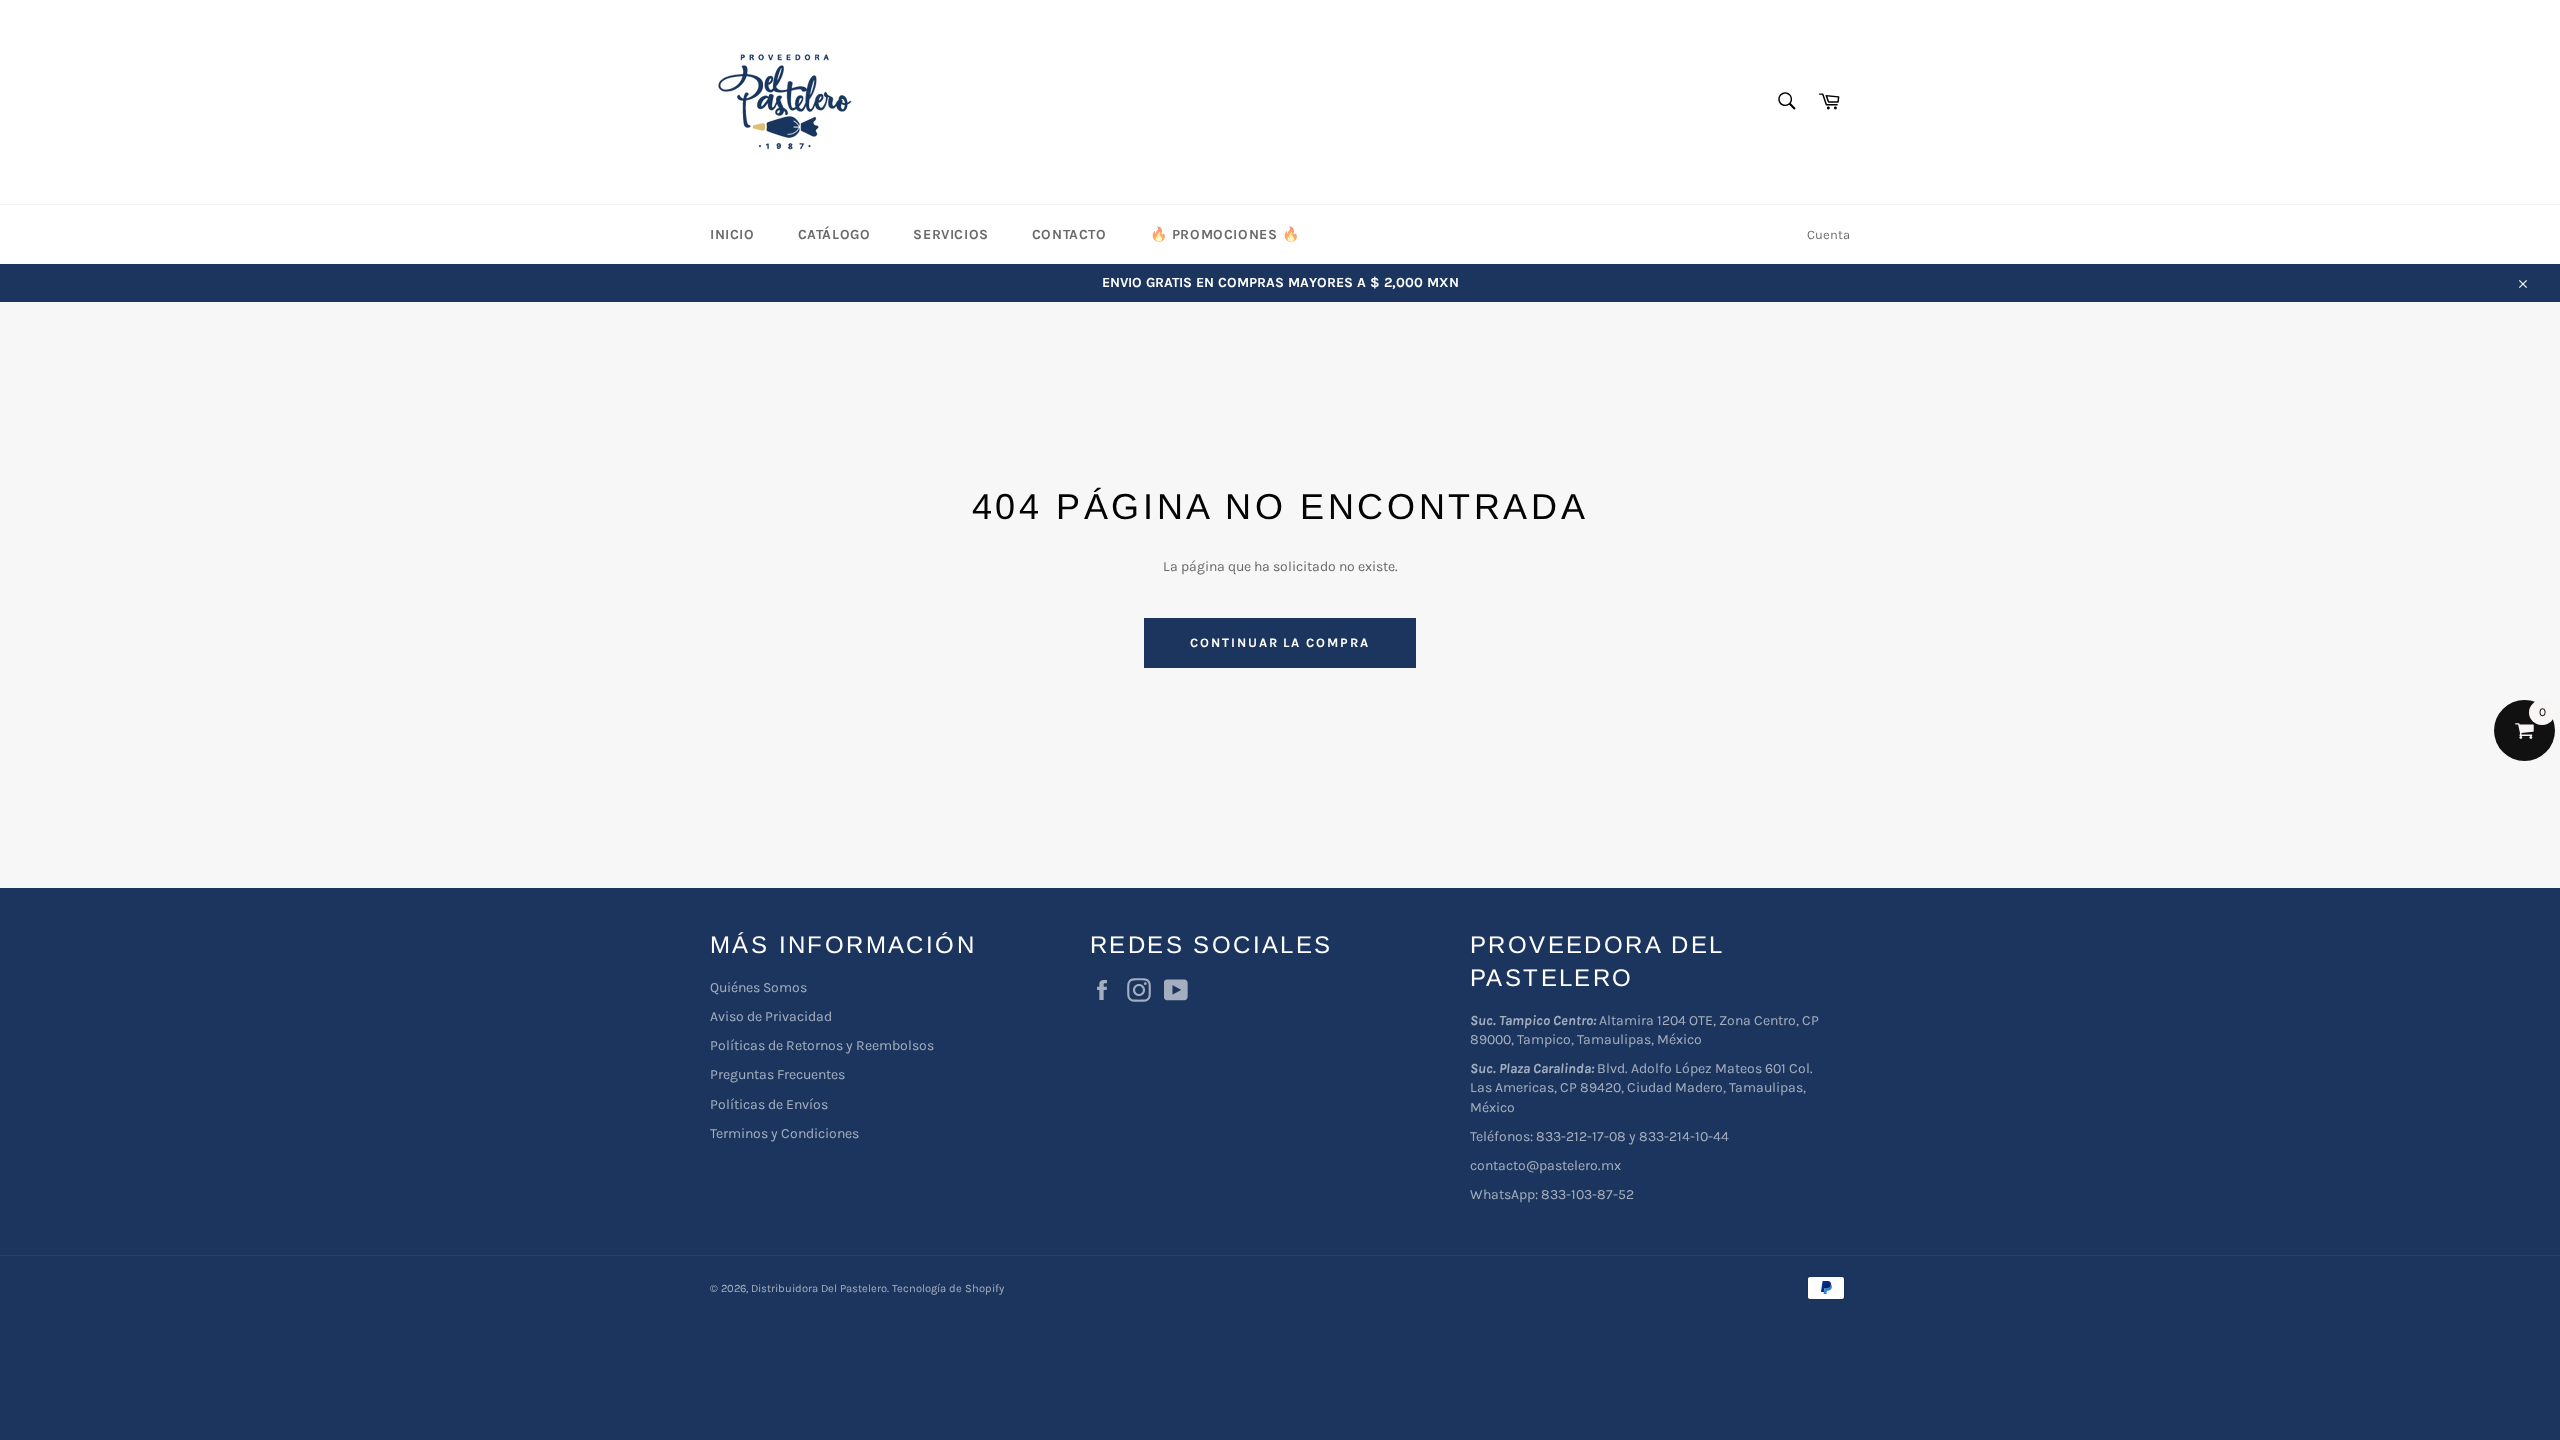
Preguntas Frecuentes (777, 1074)
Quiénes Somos (758, 987)
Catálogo (834, 234)
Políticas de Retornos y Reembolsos (822, 1045)
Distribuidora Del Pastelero (819, 1288)
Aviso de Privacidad (771, 1016)
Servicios (950, 234)
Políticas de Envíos (769, 1104)
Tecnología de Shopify (948, 1288)
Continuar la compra (1280, 642)
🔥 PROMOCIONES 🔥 (1225, 234)
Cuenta (1828, 234)
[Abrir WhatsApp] (2510, 1389)
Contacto (1069, 234)
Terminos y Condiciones (784, 1133)
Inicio (732, 234)
